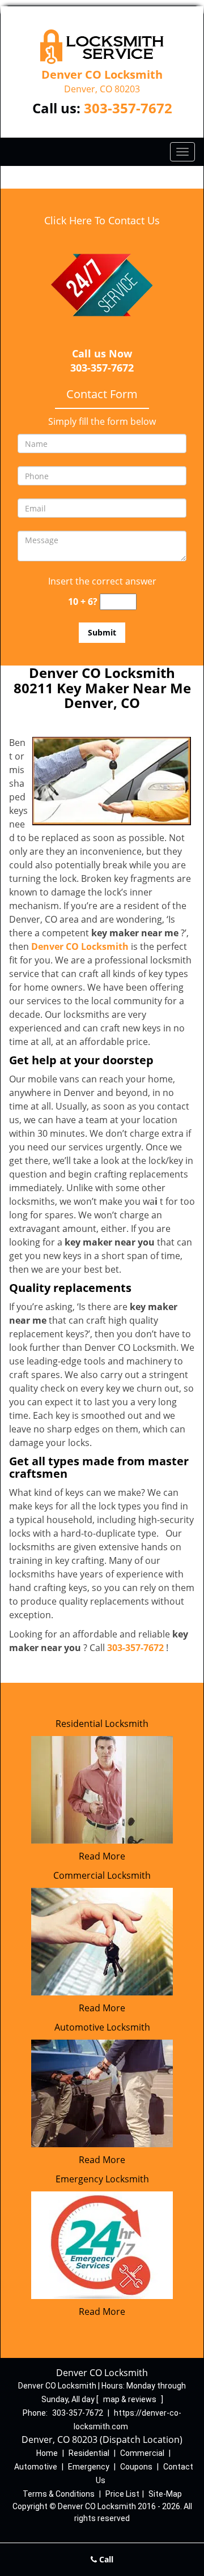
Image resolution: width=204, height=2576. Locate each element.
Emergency (89, 2467)
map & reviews (131, 2399)
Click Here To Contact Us (102, 220)
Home (47, 2453)
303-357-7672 (128, 108)
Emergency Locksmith (102, 2179)
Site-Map (165, 2494)
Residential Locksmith (102, 1724)
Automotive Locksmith (102, 2027)
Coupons (136, 2467)
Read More (102, 1856)
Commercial (142, 2453)
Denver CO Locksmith (80, 946)
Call (105, 2559)
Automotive (36, 2467)
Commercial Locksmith (102, 1875)
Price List (122, 2494)
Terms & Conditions (59, 2494)
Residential (89, 2453)
